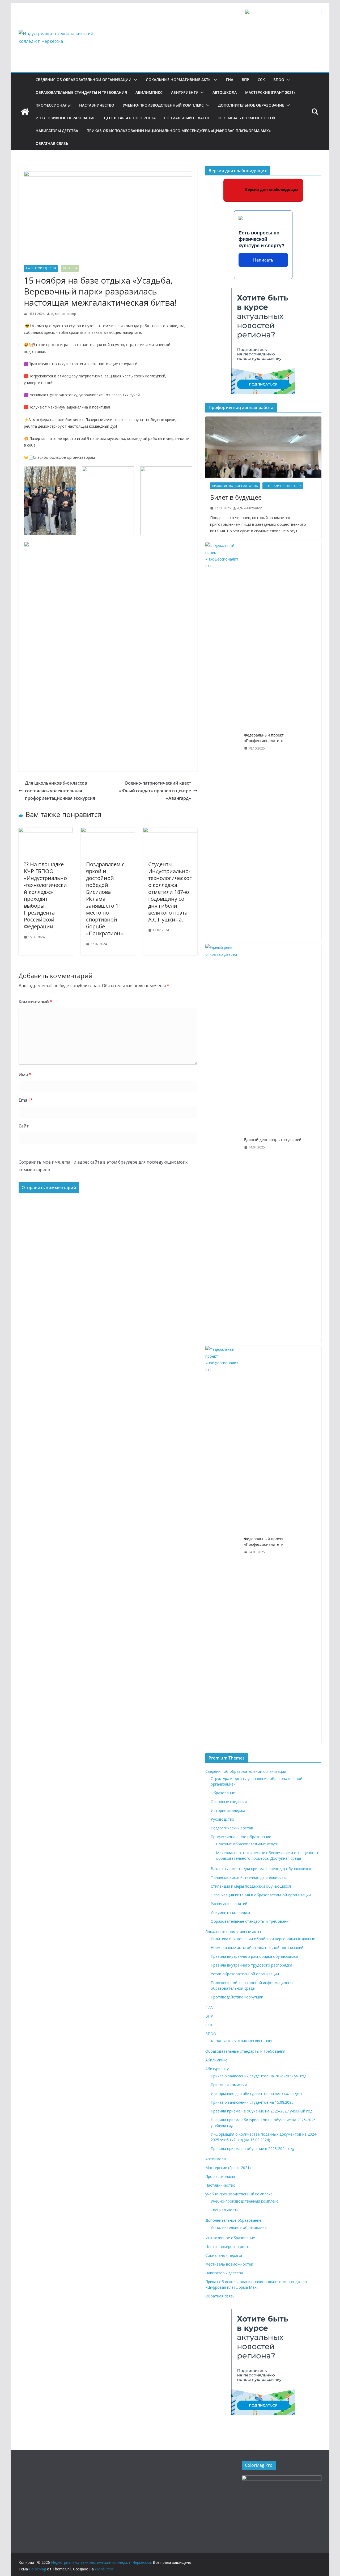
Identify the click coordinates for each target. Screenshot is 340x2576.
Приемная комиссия (229, 2085)
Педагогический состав (232, 1828)
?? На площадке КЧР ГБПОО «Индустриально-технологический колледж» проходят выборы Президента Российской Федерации (45, 895)
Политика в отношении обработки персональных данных (263, 1939)
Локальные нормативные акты (179, 80)
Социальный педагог (187, 118)
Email (26, 1100)
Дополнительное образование (251, 105)
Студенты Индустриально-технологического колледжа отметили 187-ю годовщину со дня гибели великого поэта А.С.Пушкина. (170, 892)
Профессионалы (53, 105)
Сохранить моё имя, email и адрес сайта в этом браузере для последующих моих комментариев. (103, 1166)
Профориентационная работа (235, 486)
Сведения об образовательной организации (84, 80)
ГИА (229, 80)
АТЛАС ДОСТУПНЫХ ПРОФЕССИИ (241, 2041)
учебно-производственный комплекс (163, 105)
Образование (223, 1793)
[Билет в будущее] (263, 447)
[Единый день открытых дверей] (223, 1143)
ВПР (245, 80)
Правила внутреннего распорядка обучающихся (254, 1956)
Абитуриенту (185, 92)
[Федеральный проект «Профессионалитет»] (223, 742)
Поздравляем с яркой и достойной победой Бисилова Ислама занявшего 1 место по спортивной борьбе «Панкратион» (105, 899)
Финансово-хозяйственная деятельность (248, 1877)
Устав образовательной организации (245, 1974)
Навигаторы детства (57, 131)
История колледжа (228, 1810)
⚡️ (26, 420)
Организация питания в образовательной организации (261, 1895)
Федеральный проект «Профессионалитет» (264, 738)
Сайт (24, 1126)
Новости (70, 268)
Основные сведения (229, 1802)
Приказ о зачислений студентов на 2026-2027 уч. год (258, 2076)
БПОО (279, 80)
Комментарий (35, 1002)
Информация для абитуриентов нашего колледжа (256, 2093)
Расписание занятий (229, 1904)
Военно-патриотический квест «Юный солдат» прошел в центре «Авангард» (155, 791)
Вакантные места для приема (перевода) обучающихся (261, 1869)
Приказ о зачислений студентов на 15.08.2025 (252, 2102)
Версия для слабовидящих (271, 189)
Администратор (64, 314)
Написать (263, 260)
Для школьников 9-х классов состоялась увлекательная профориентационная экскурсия (60, 791)
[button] (134, 80)
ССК (261, 80)
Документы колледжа (230, 1912)
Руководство (222, 1819)
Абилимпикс (149, 92)
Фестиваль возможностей (247, 118)
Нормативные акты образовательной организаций (257, 1948)
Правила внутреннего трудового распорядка (251, 1965)
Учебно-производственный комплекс (244, 2201)
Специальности (225, 2210)
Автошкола (225, 92)
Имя (25, 1075)
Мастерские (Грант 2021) (270, 92)
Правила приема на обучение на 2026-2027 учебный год (262, 2111)
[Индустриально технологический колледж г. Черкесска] (25, 112)
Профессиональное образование (241, 1837)
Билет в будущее (236, 497)
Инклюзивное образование (65, 118)
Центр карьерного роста (130, 118)
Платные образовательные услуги (247, 1844)
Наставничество (97, 105)
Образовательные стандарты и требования (81, 92)
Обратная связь (52, 143)
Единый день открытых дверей (273, 1140)
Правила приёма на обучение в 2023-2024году (253, 2148)
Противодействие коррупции (237, 1997)
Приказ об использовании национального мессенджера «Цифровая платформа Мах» (179, 131)
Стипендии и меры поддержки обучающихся (251, 1886)
